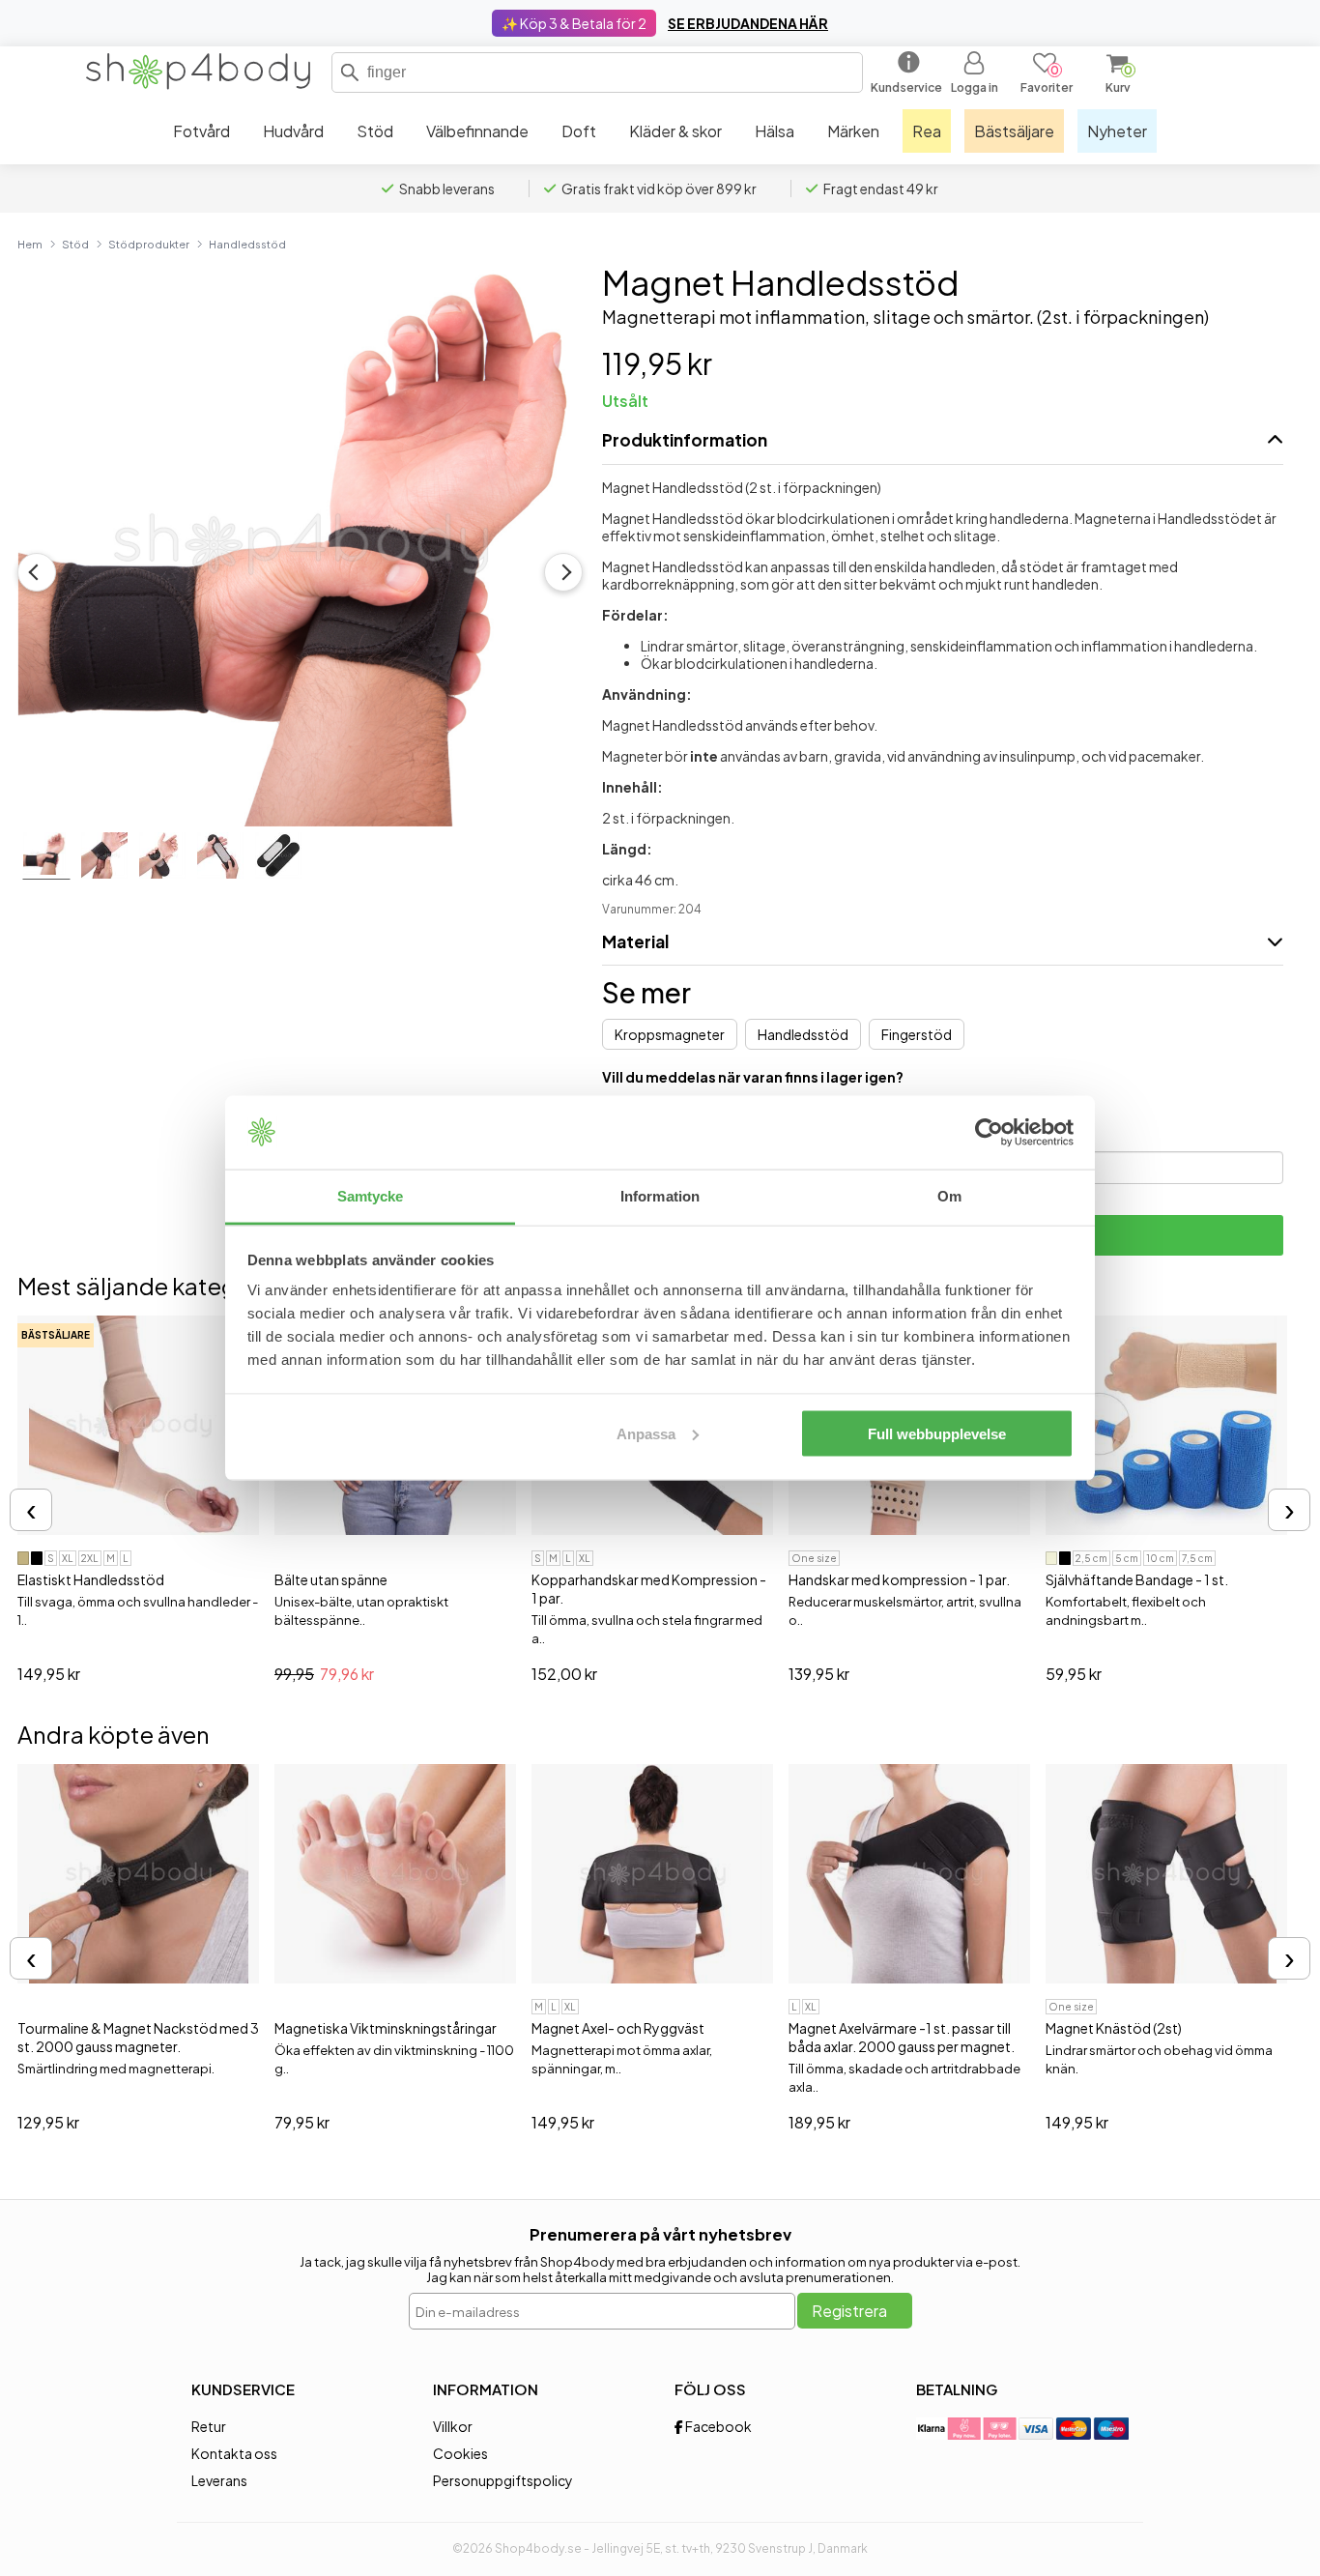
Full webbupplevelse (937, 1433)
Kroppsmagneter (670, 1034)
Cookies (460, 2453)
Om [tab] (949, 1196)
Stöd (75, 244)
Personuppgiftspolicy (503, 2480)
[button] (350, 72)
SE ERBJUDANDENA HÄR (748, 23)
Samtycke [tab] (371, 1196)
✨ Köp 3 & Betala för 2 (574, 23)
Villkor (453, 2426)
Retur (209, 2426)
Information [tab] (660, 1196)
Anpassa (646, 1433)
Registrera (849, 2311)
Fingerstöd (917, 1034)
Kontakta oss (234, 2453)
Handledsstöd (247, 244)
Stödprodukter (149, 244)
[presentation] (31, 1510)
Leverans (219, 2480)
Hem (30, 244)
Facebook (717, 2426)
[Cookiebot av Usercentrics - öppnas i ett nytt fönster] (989, 1133)
